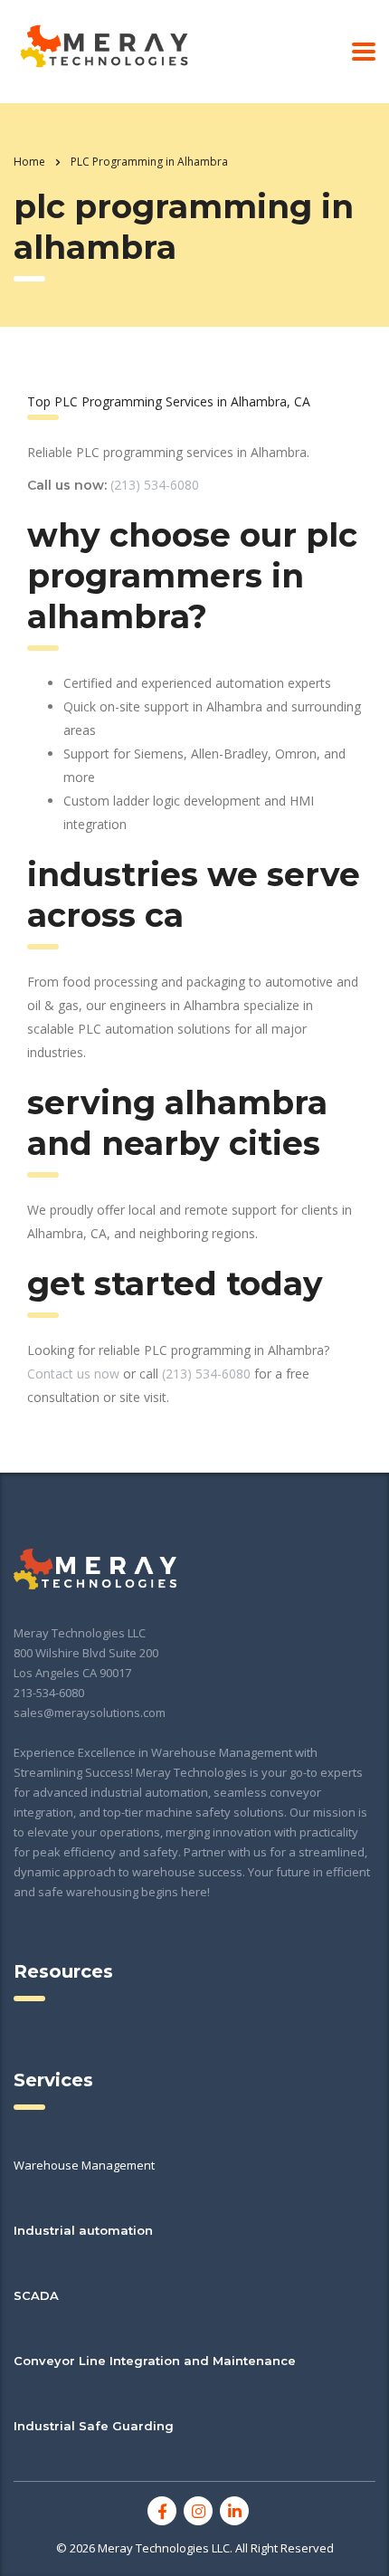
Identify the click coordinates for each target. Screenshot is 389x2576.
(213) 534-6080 (155, 485)
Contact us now (73, 1374)
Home (29, 162)
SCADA (36, 2295)
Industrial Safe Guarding (94, 2426)
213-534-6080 (49, 1693)
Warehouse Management (84, 2165)
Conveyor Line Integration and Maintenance (155, 2361)
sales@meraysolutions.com (90, 1713)
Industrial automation (83, 2230)
